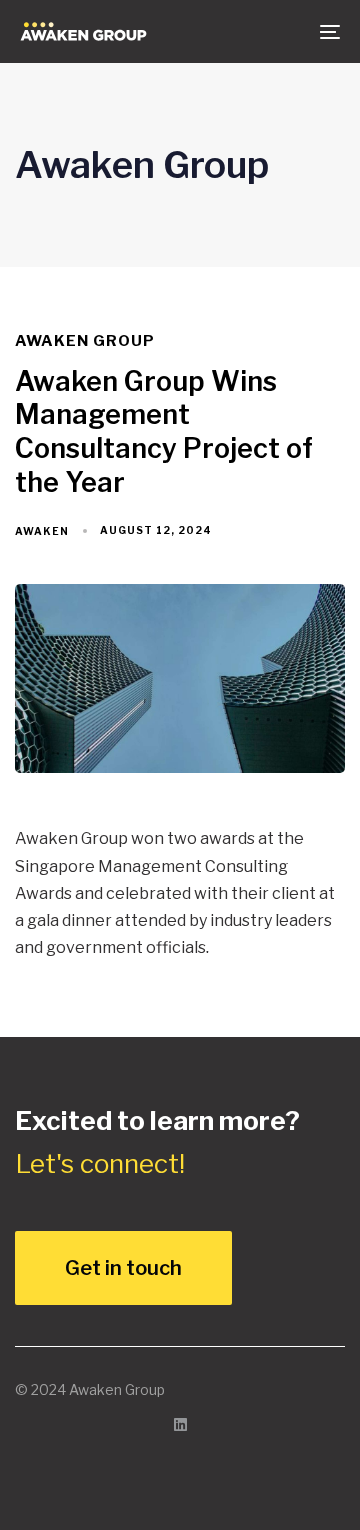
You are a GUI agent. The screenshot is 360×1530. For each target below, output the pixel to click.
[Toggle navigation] (286, 31)
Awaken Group (85, 341)
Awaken (42, 531)
